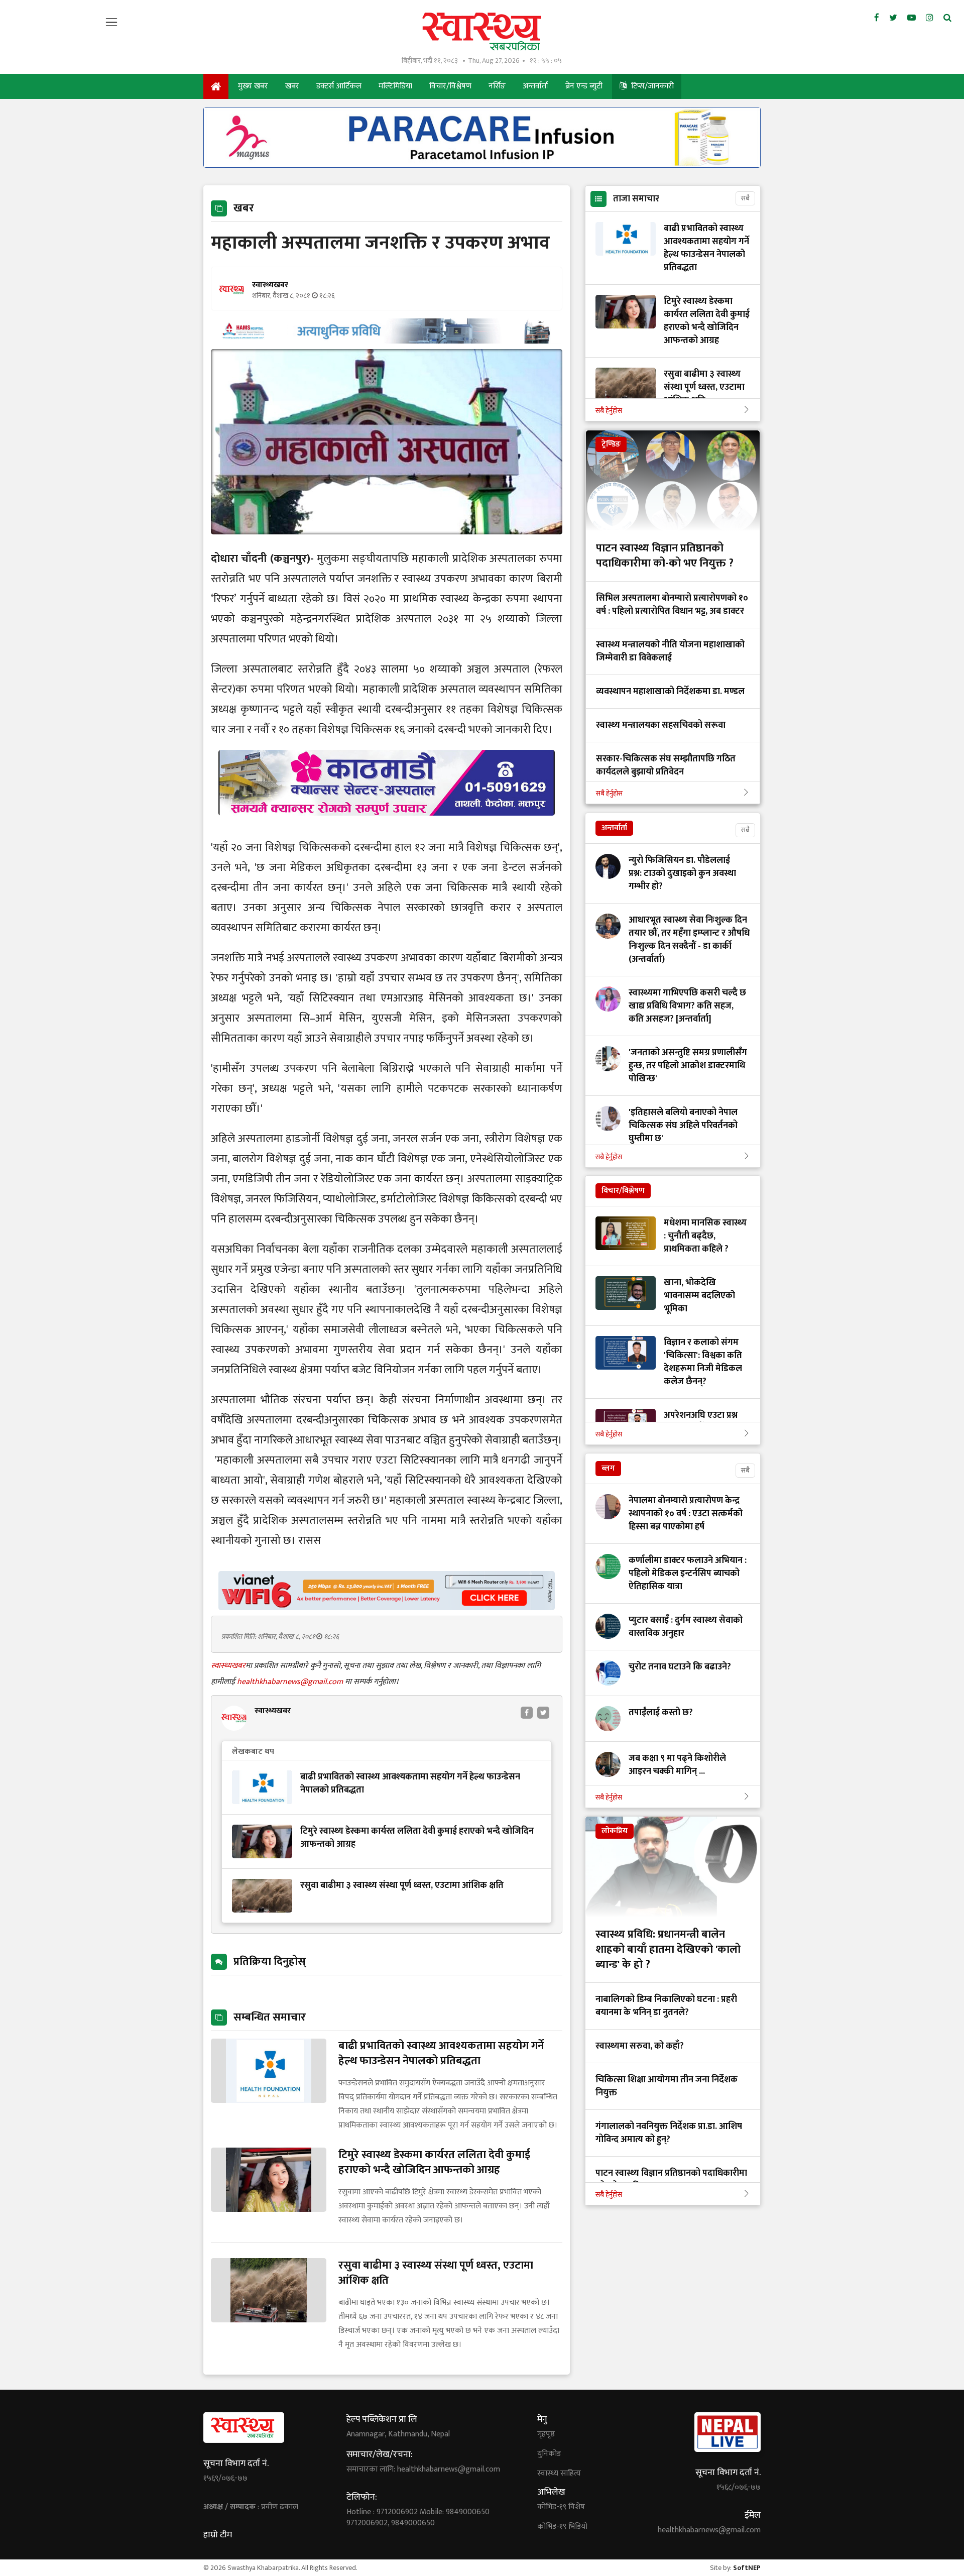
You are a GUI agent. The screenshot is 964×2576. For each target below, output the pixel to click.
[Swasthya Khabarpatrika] (482, 31)
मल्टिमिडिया (395, 86)
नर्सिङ (497, 86)
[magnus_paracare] (482, 165)
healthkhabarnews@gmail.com (291, 1682)
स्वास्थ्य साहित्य (559, 2474)
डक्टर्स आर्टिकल (339, 86)
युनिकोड (549, 2454)
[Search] (947, 18)
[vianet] (387, 1607)
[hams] (387, 341)
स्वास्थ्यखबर (228, 1666)
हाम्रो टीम (218, 2535)
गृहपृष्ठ (546, 2434)
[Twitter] (893, 18)
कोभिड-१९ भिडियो (562, 2527)
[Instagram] (930, 18)
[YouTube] (912, 18)
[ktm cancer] (387, 827)
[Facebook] (877, 18)
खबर (292, 86)
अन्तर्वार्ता (535, 86)
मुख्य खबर (253, 86)
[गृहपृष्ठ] (216, 86)
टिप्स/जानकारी (651, 86)
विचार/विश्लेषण (450, 86)
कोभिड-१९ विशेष (561, 2507)
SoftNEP (747, 2568)
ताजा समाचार (636, 199)
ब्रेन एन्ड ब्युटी (584, 86)
